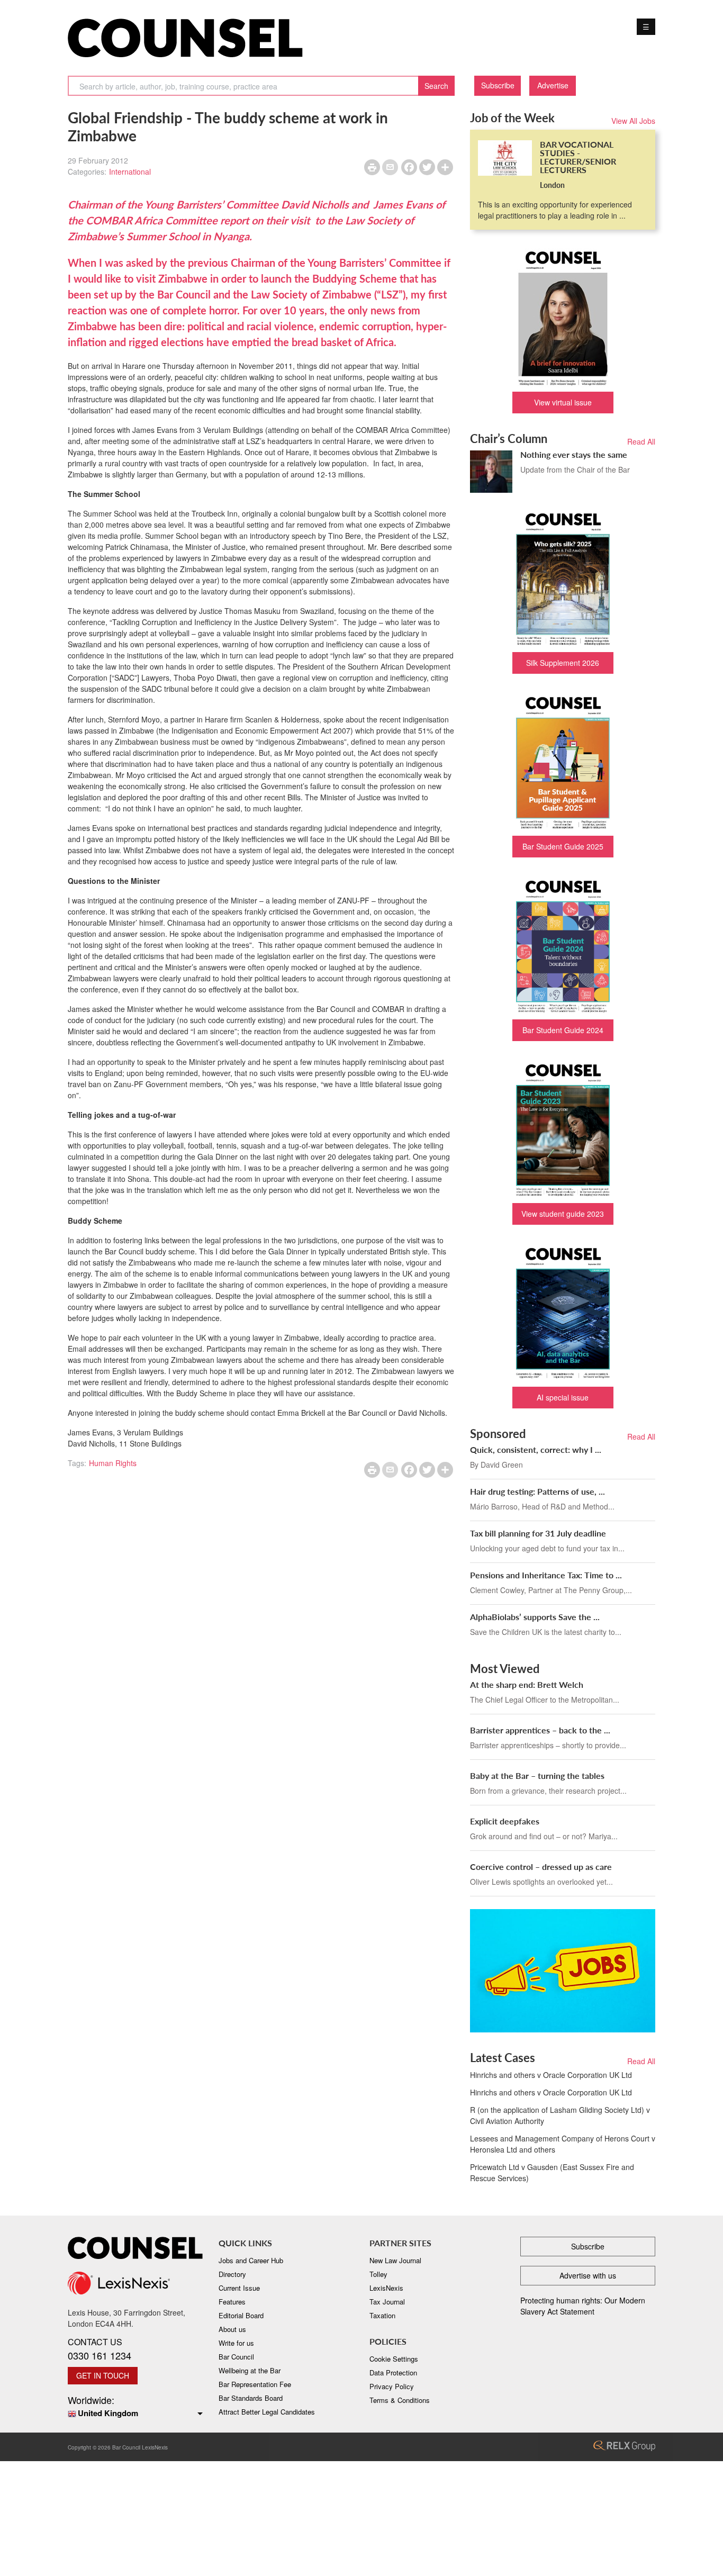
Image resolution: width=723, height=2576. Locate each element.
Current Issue (239, 2288)
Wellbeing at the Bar (250, 2370)
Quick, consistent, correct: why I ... (536, 1449)
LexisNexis (386, 2288)
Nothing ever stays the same (574, 454)
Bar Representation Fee (255, 2384)
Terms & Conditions (400, 2400)
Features (232, 2302)
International (130, 171)
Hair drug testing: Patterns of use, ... (537, 1491)
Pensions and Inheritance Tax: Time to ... (546, 1575)
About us (232, 2329)
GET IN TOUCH (103, 2375)
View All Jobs (633, 121)
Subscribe (498, 85)
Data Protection (393, 2372)
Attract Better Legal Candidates (267, 2412)
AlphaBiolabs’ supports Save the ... (535, 1617)
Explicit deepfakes (505, 1821)
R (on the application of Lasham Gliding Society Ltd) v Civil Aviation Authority (560, 2115)
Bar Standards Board (251, 2398)
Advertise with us (588, 2275)
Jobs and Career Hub (251, 2260)
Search (436, 86)
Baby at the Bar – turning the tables (537, 1775)
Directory (232, 2274)
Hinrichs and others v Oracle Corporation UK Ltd (551, 2075)
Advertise (553, 85)
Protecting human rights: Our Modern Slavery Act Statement (583, 2306)
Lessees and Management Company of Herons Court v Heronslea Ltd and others (563, 2144)
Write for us (236, 2343)
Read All (641, 441)
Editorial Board (241, 2315)
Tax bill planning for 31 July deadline (538, 1533)
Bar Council (236, 2357)
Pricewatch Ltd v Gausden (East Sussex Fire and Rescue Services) (552, 2172)
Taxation (382, 2315)
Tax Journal (387, 2302)
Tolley (378, 2274)
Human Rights (113, 1463)
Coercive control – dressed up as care (541, 1867)
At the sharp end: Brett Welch (527, 1684)
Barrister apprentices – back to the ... (540, 1730)
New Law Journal (395, 2260)
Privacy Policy (392, 2386)
